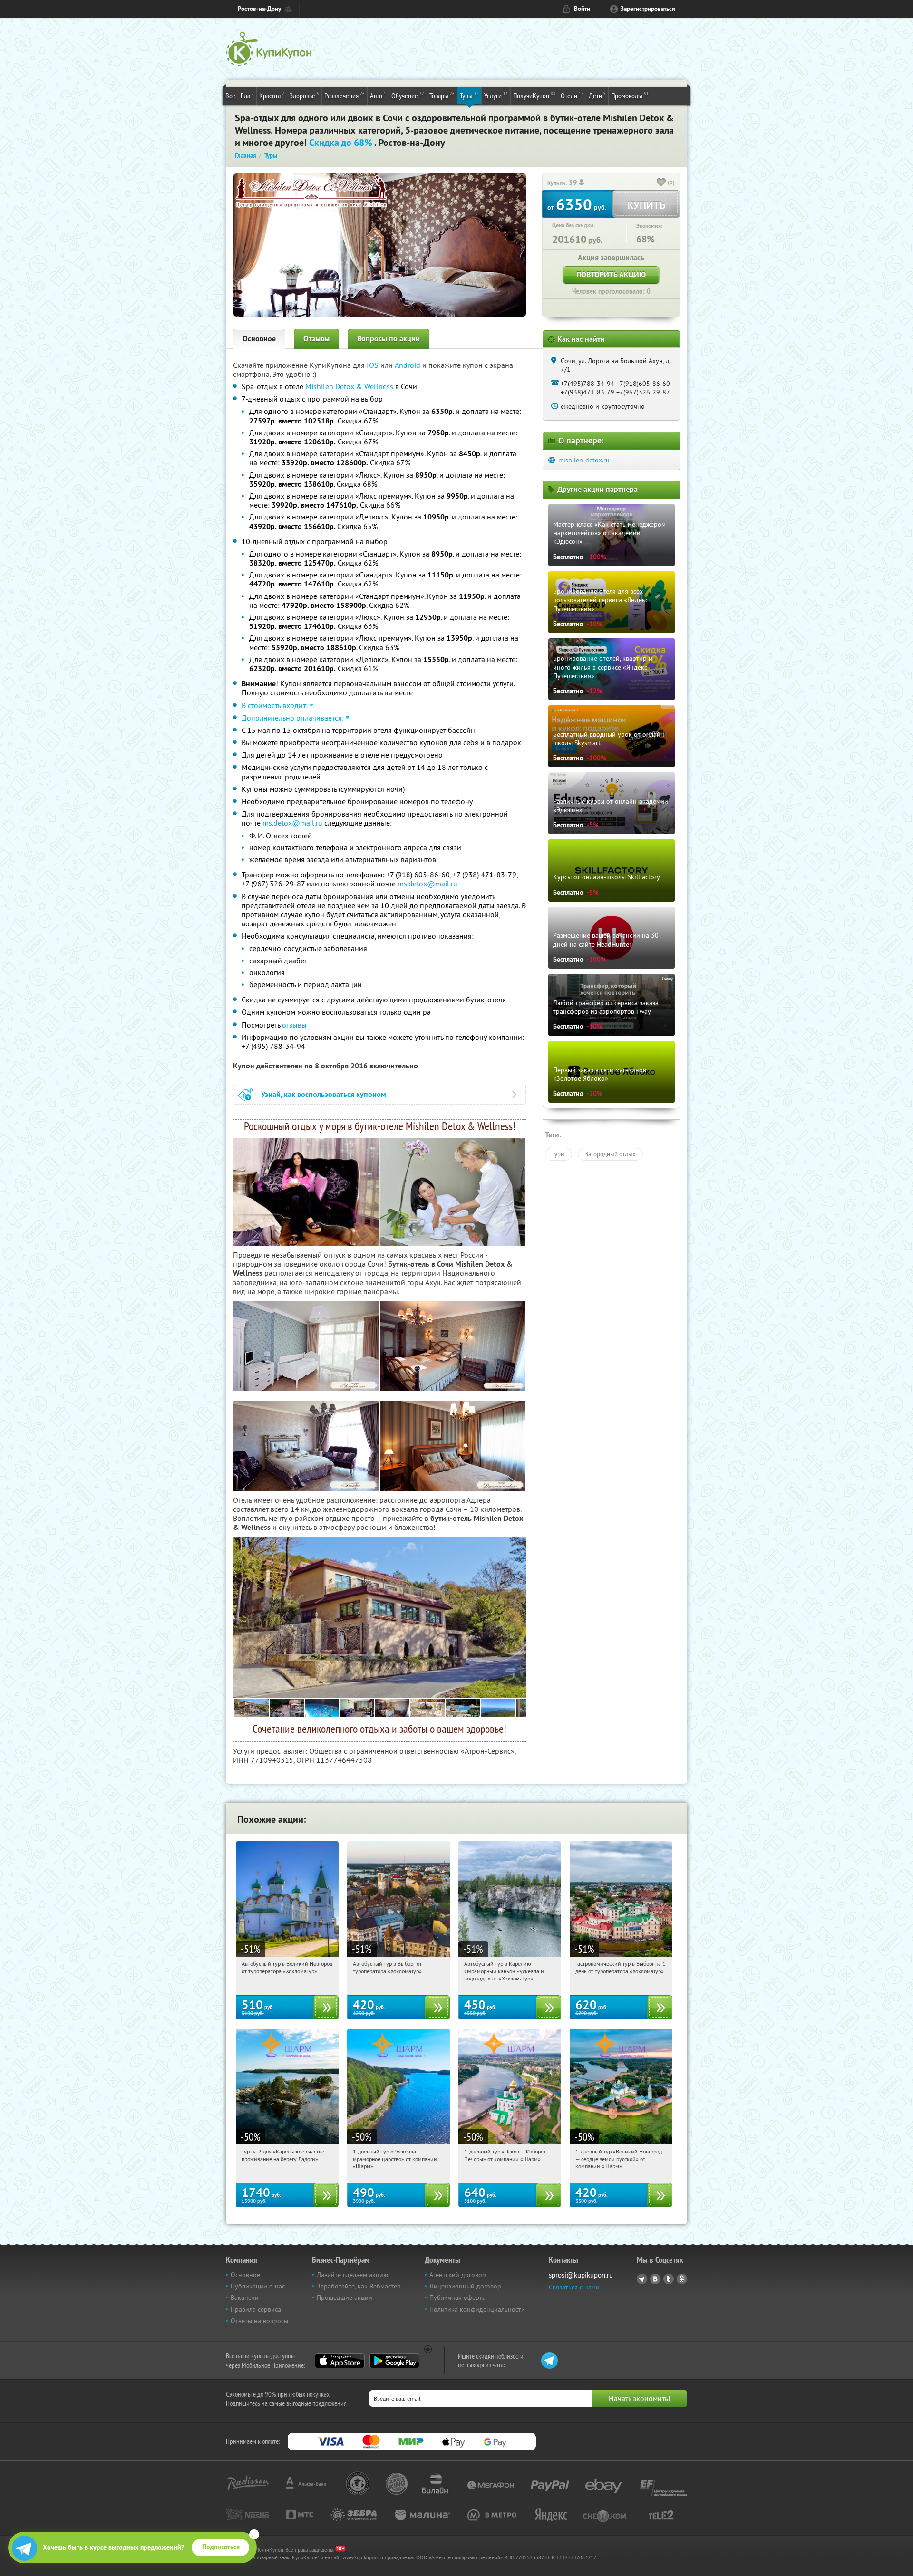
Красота (272, 95)
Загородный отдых (610, 1154)
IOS (374, 365)
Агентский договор (458, 2275)
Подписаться (221, 2547)
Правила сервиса (256, 2309)
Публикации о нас (258, 2286)
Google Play (394, 2361)
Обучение (408, 95)
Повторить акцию (611, 274)
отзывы (294, 1025)
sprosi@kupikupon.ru (581, 2275)
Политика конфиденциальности (477, 2309)
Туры (469, 95)
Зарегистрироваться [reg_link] (648, 9)
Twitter (669, 2279)
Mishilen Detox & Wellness (349, 386)
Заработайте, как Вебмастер (359, 2286)
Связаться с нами (574, 2287)
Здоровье (304, 95)
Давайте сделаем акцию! (353, 2275)
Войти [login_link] (582, 9)
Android (408, 365)
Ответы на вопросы (259, 2321)
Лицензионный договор (465, 2286)
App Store (340, 2361)
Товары (442, 95)
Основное (259, 339)
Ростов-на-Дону (259, 9)
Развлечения (345, 95)
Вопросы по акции (389, 339)
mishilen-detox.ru (584, 460)
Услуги (496, 95)
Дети (597, 95)
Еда (247, 95)
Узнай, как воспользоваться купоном (324, 1094)
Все (230, 96)
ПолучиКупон (534, 95)
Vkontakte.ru (655, 2279)
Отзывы (316, 339)
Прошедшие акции (345, 2297)
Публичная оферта (457, 2297)
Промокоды (630, 95)
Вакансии (245, 2297)
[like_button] (661, 183)
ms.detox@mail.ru (292, 823)
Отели (572, 95)
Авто (378, 95)
